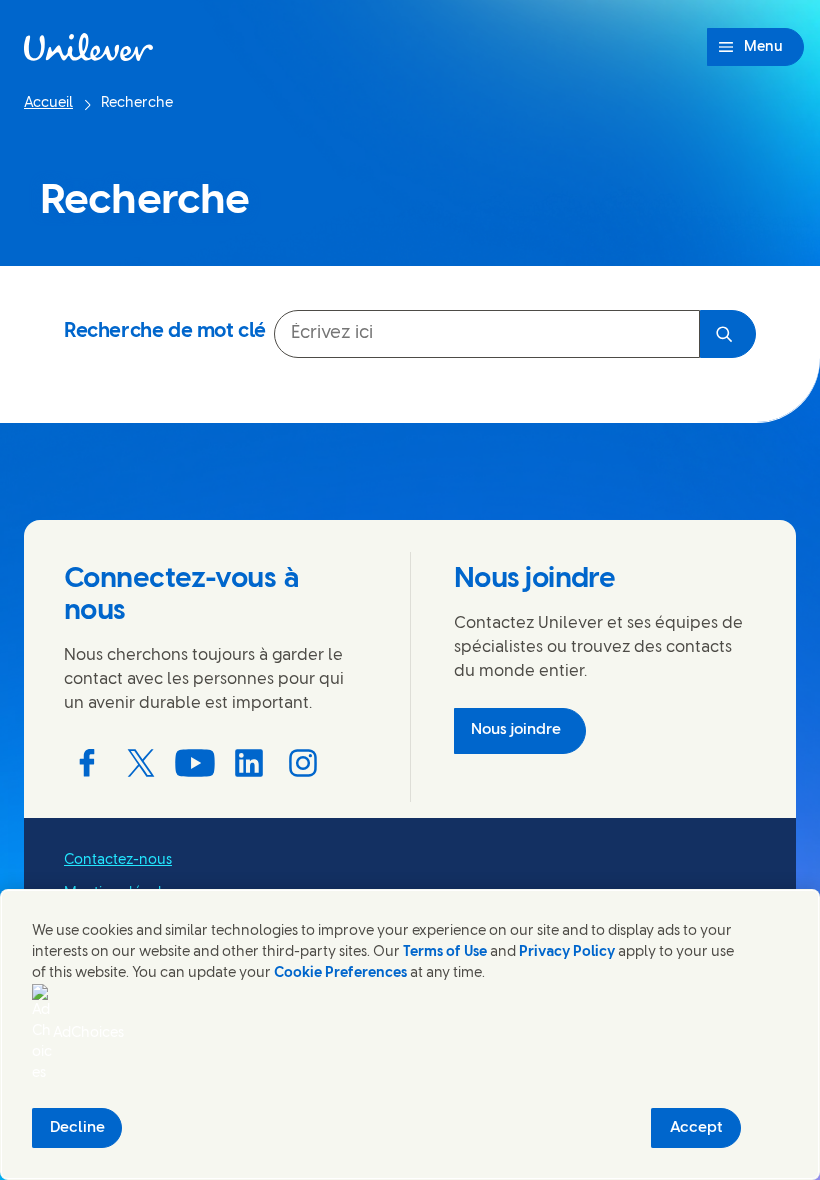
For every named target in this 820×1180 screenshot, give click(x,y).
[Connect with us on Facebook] (87, 763)
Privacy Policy (567, 952)
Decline (77, 1128)
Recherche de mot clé (165, 331)
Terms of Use (445, 952)
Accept (696, 1128)
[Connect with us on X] (141, 763)
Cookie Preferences (340, 973)
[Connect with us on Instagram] (303, 763)
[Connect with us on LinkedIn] (249, 763)
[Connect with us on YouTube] (195, 763)
